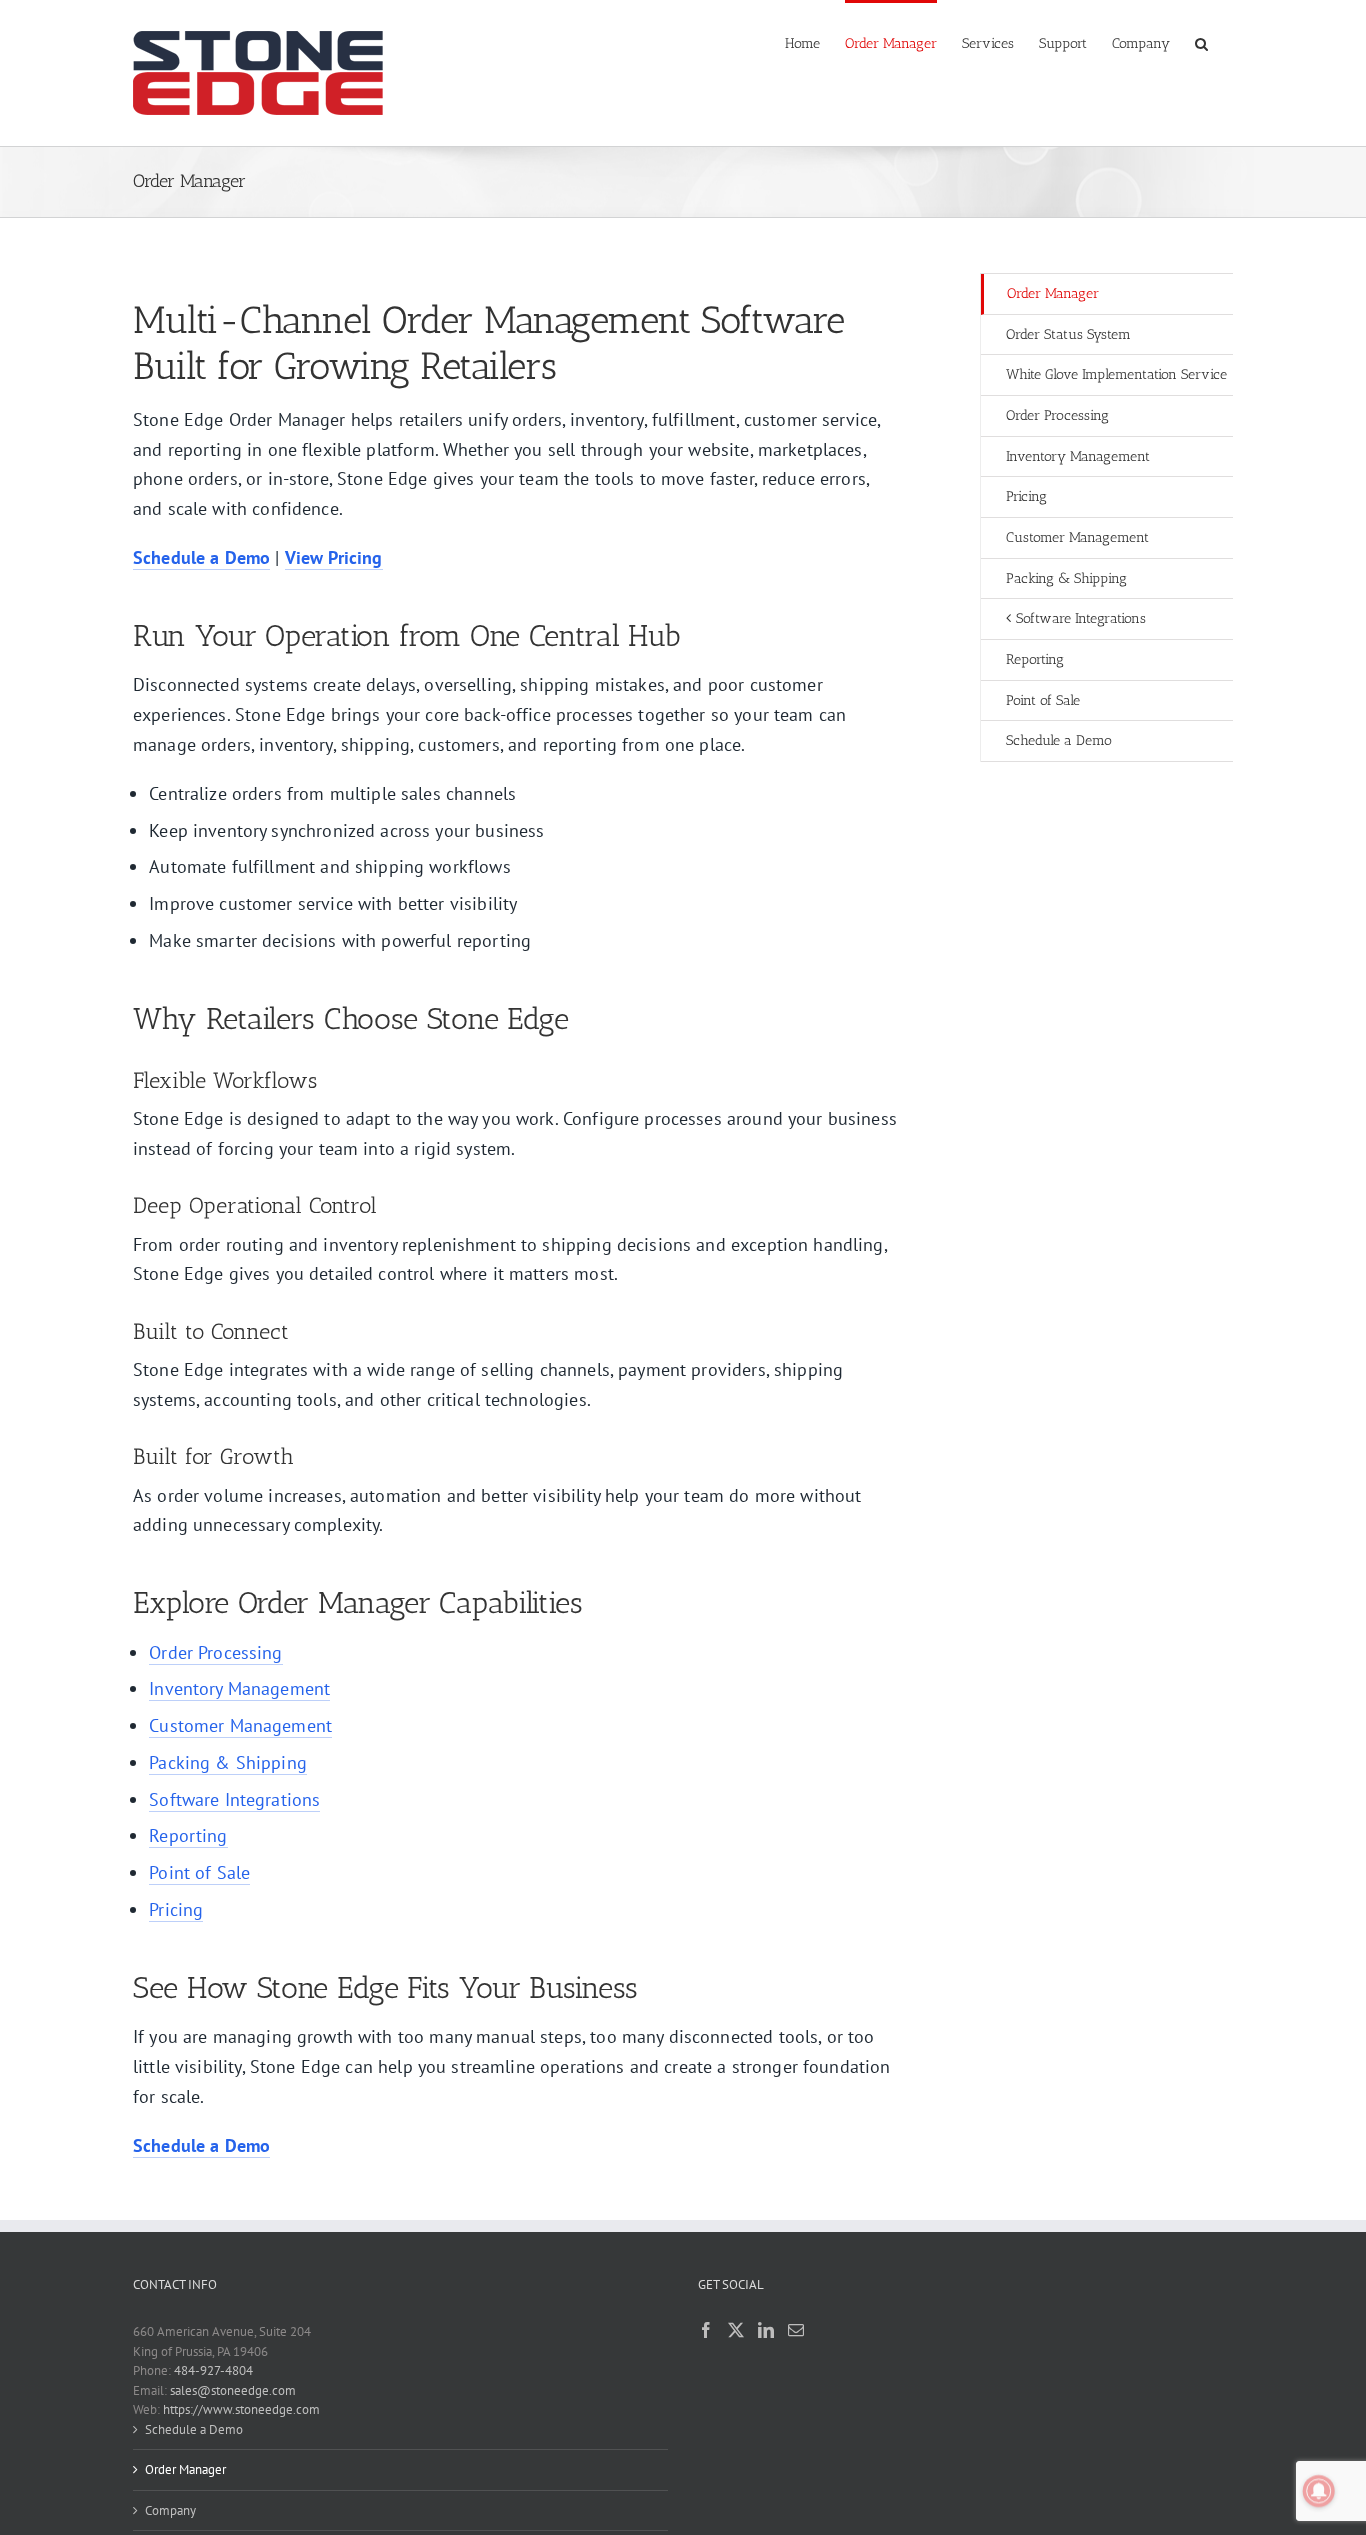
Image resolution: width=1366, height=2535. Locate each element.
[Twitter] (736, 2330)
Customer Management (240, 1725)
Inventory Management (239, 1688)
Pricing (176, 1909)
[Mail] (796, 2330)
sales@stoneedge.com (233, 2390)
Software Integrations (234, 1799)
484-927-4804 (213, 2370)
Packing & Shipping (228, 1762)
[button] (1201, 42)
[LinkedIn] (766, 2330)
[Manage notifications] (1319, 2491)
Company (170, 2510)
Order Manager (1053, 293)
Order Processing (215, 1652)
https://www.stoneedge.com (241, 2409)
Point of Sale (199, 1872)
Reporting (188, 1835)
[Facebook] (706, 2330)
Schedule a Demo (194, 2429)
